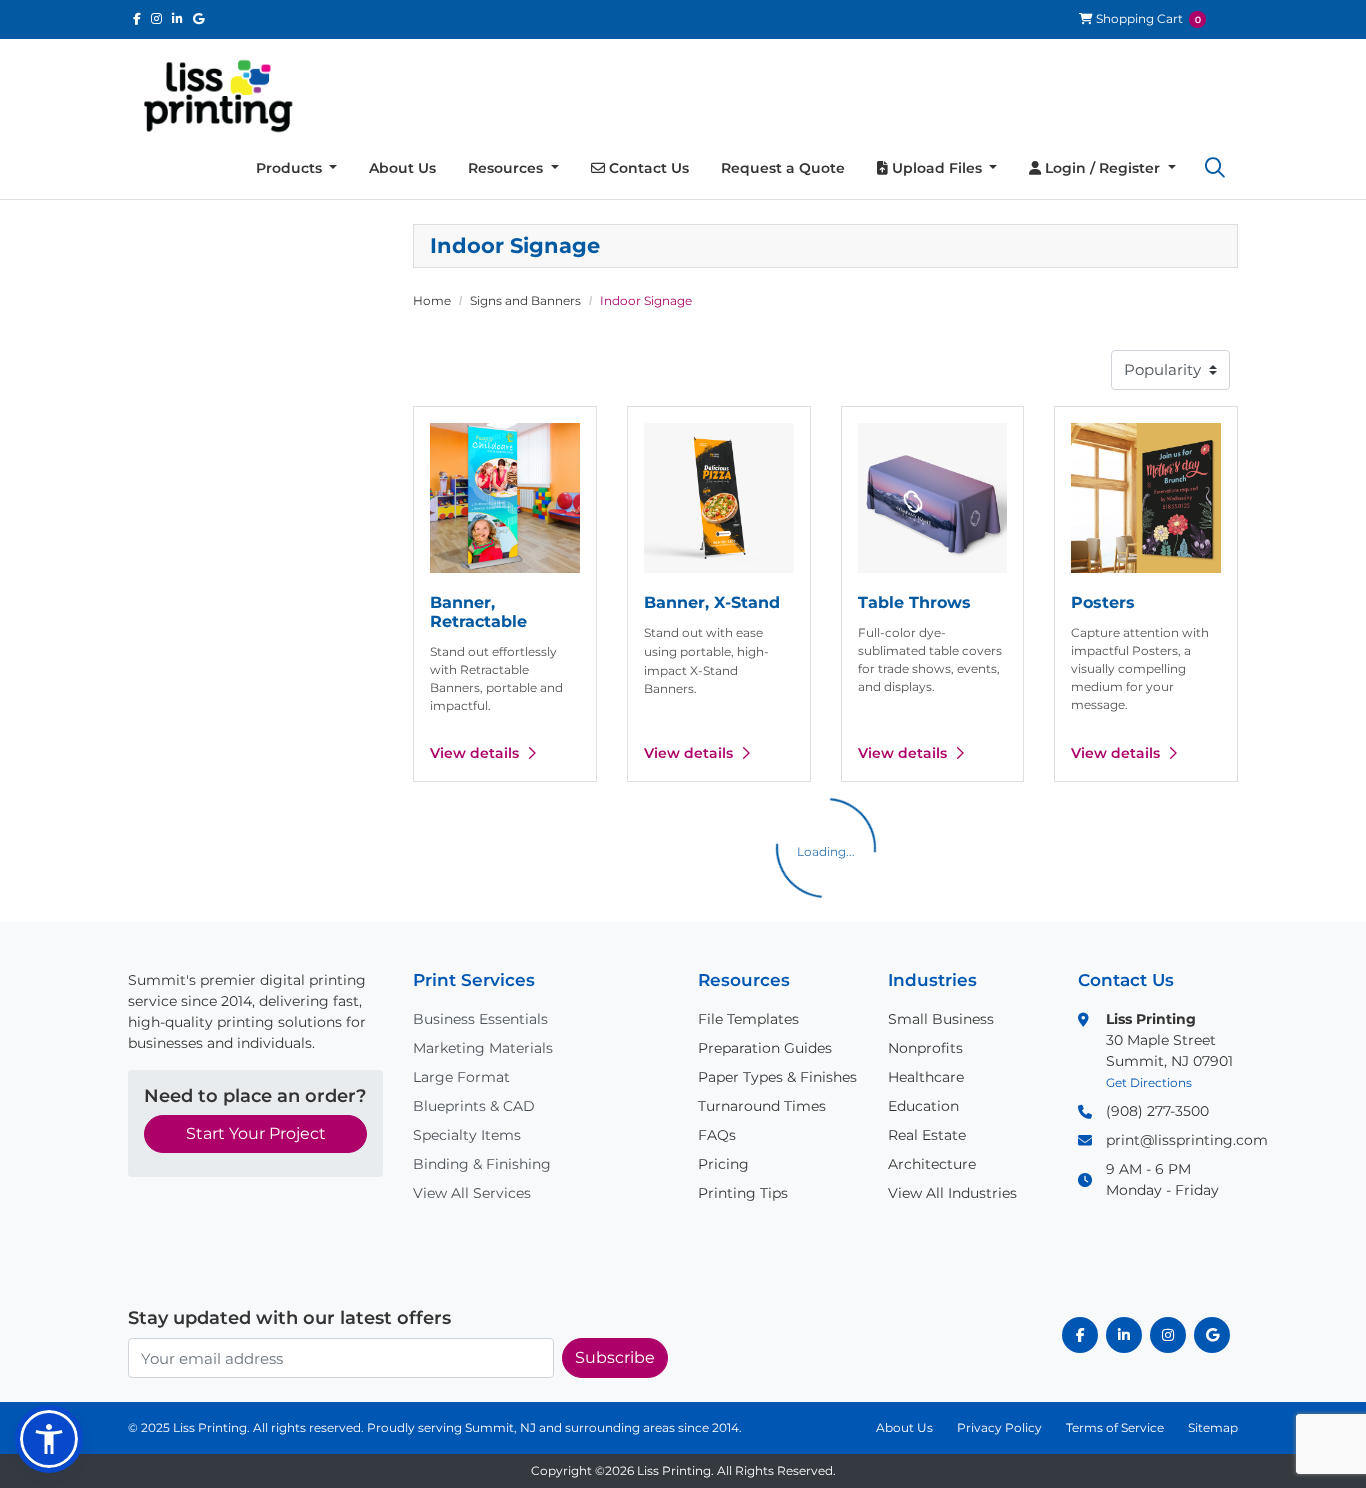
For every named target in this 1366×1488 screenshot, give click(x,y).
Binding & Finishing (482, 1164)
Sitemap (1213, 1427)
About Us (904, 1427)
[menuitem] (297, 168)
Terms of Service (1115, 1427)
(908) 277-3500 (1157, 1111)
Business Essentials (480, 1019)
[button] (1215, 168)
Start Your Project (256, 1133)
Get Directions (1149, 1082)
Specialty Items (467, 1135)
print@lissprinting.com (1187, 1140)
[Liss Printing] (218, 96)
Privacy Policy (999, 1427)
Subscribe (615, 1357)
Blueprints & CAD (474, 1106)
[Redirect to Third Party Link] (137, 18)
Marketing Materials (483, 1048)
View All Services (472, 1193)
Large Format (461, 1077)
